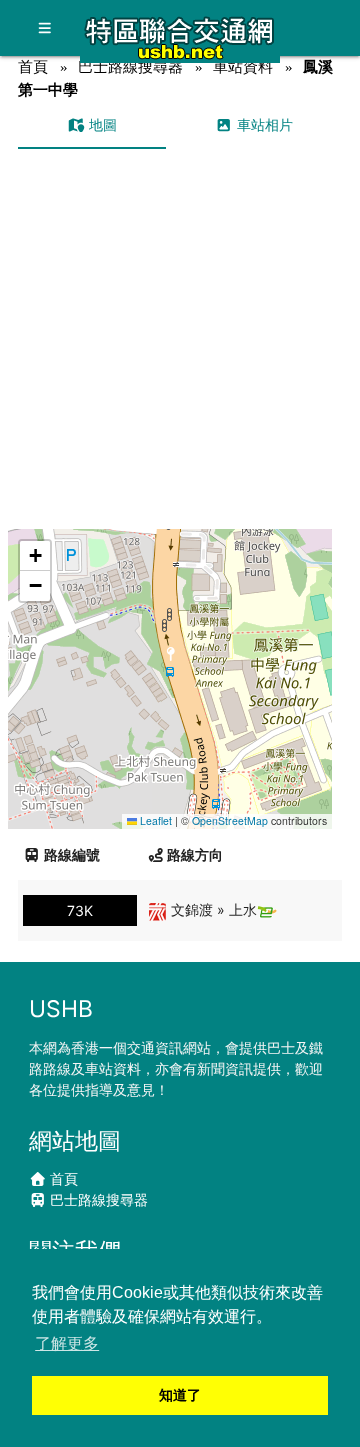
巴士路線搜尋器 (130, 66)
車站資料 (243, 66)
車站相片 (263, 124)
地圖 (101, 124)
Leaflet (154, 820)
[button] (170, 659)
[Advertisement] (180, 339)
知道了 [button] (180, 1395)
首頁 (33, 66)
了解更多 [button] (67, 1343)
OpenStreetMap (230, 820)
